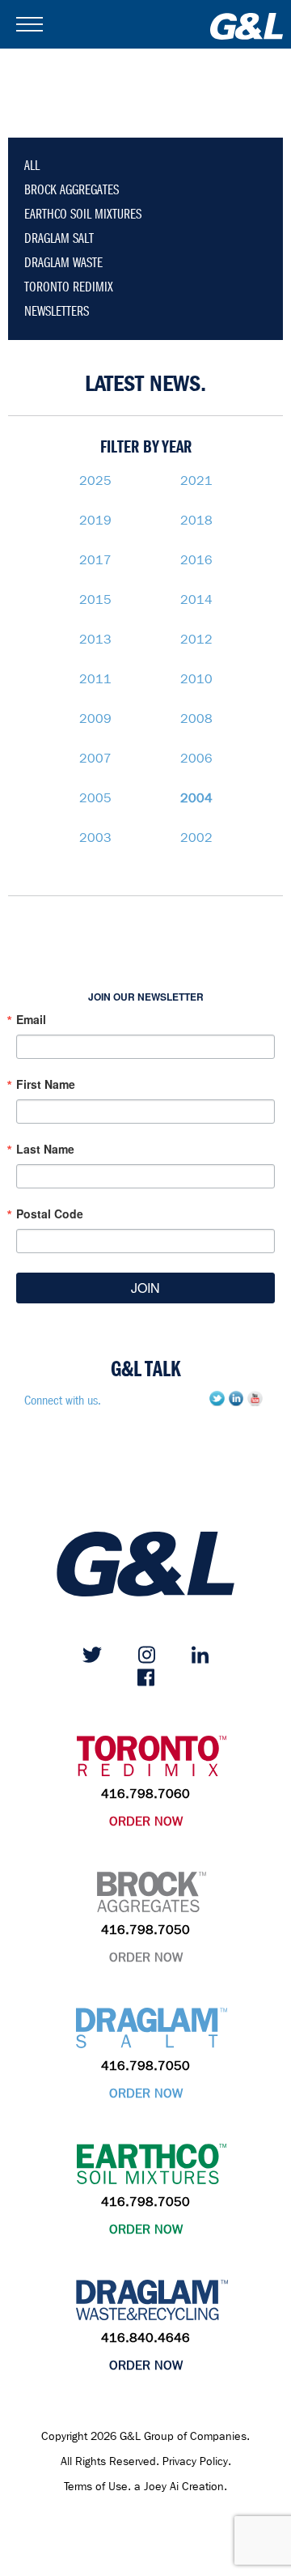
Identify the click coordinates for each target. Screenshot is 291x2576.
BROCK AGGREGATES (72, 190)
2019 (95, 520)
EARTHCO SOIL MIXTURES (83, 214)
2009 (95, 718)
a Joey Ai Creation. (181, 2487)
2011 (95, 679)
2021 (196, 480)
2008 (196, 718)
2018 (196, 520)
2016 (196, 560)
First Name (46, 1084)
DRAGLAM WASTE (63, 263)
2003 (95, 837)
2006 (196, 758)
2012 (196, 639)
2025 (95, 480)
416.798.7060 (145, 1794)
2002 (196, 837)
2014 (196, 599)
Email (31, 1019)
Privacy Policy (195, 2461)
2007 (95, 758)
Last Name (45, 1149)
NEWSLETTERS (57, 311)
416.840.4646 (145, 2338)
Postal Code (50, 1214)
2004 (196, 798)
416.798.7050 (145, 1930)
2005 (95, 798)
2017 (95, 560)
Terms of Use (96, 2487)
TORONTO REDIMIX (69, 287)
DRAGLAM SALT (59, 238)
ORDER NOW (146, 1821)
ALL (32, 166)
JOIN (145, 1288)
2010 (196, 679)
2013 (95, 639)
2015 (95, 599)
